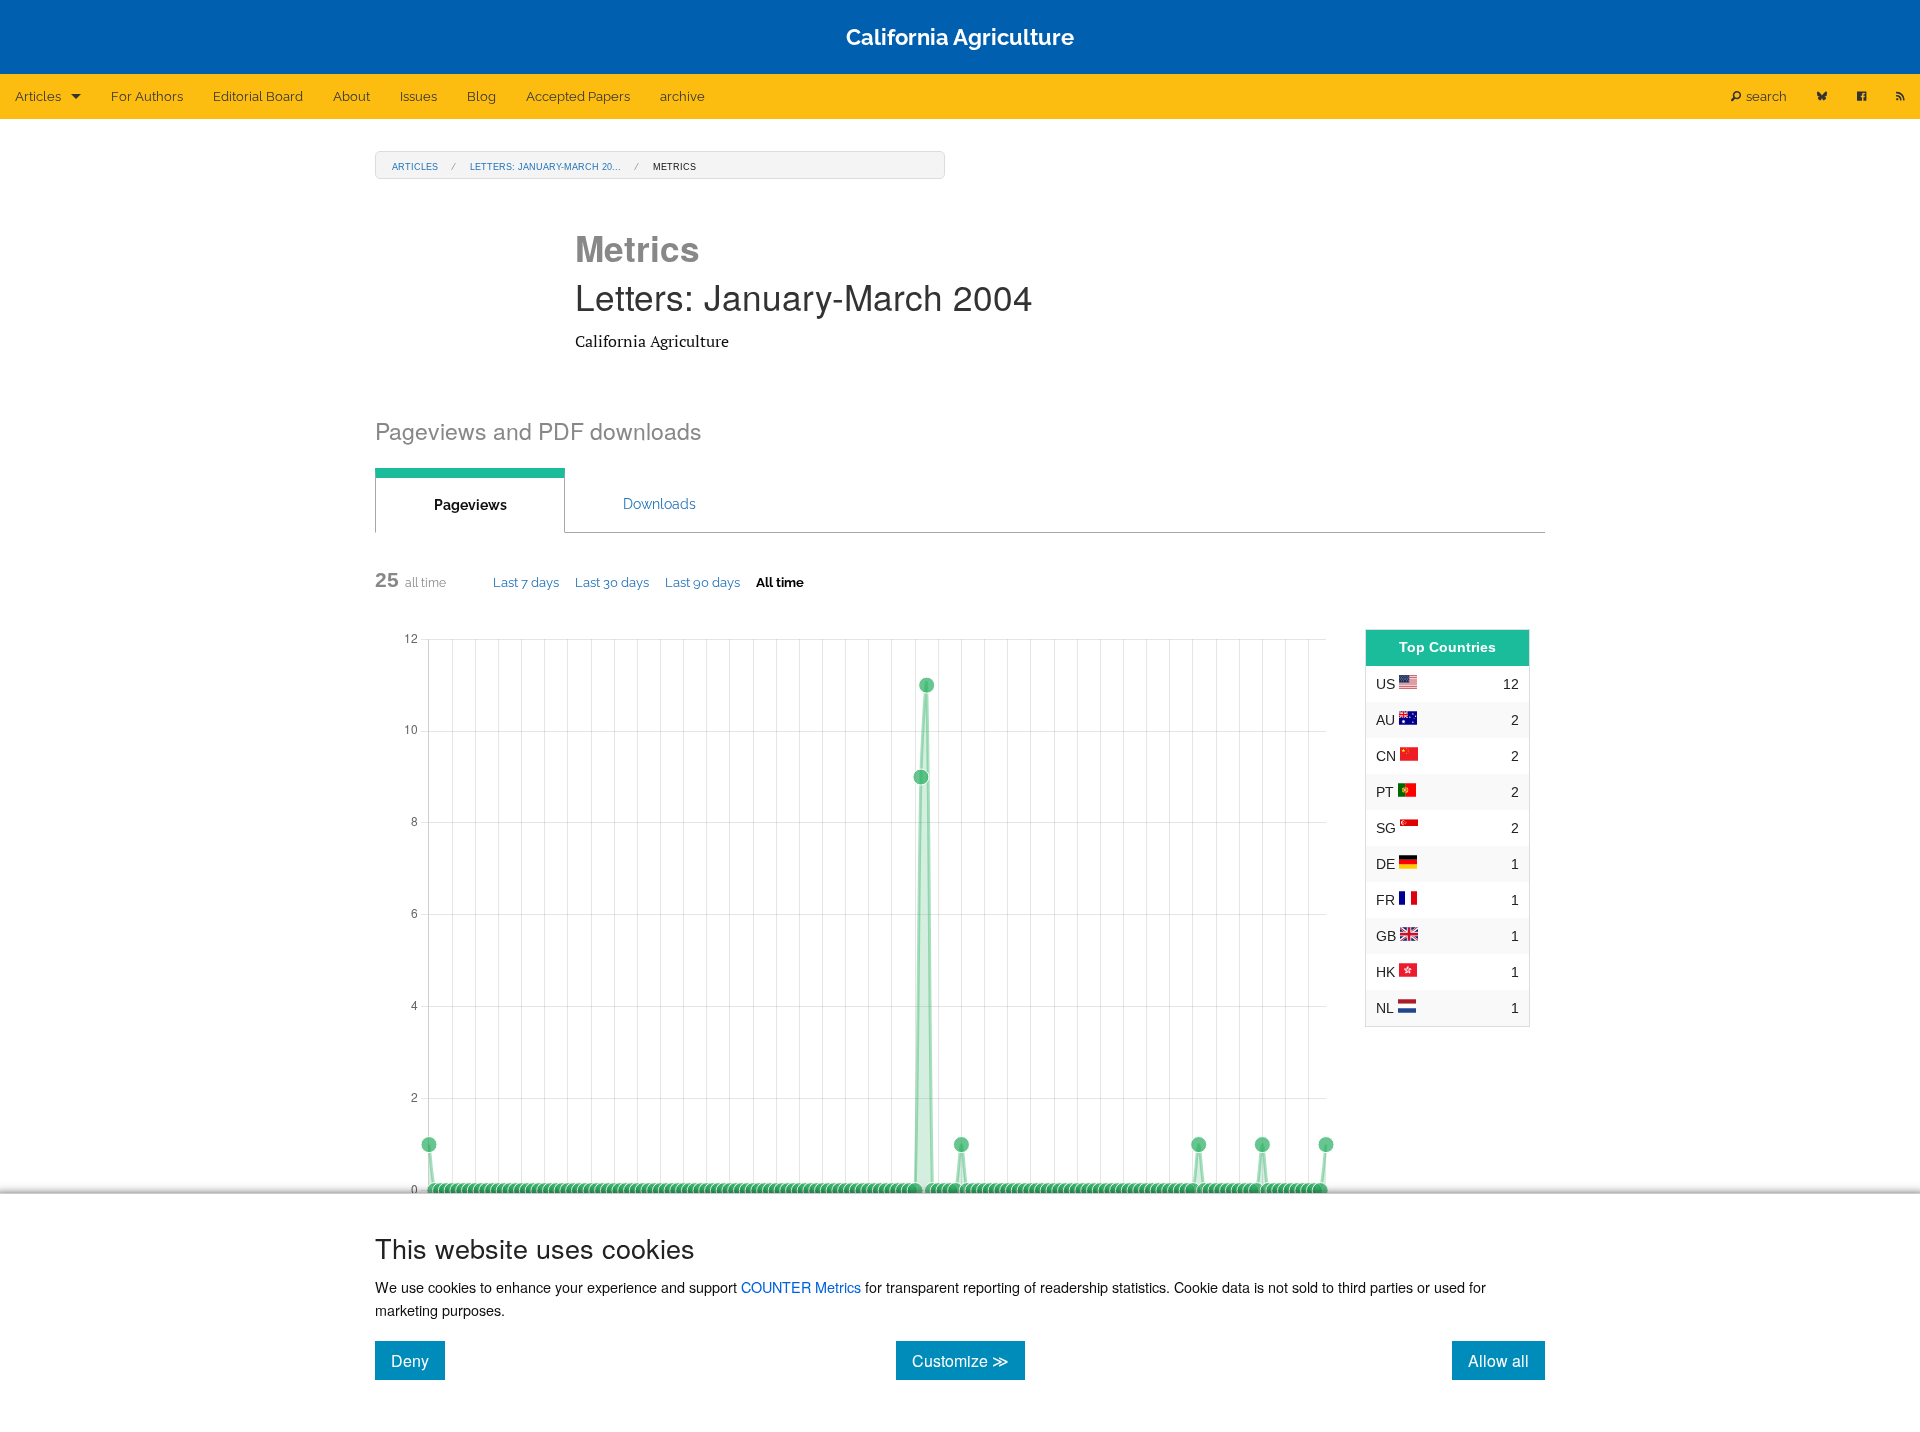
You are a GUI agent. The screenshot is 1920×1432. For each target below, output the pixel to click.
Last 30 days (612, 582)
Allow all (1506, 1360)
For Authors (147, 96)
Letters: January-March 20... (545, 165)
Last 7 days (526, 582)
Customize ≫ (968, 1360)
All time (780, 582)
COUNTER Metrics (801, 1286)
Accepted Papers (578, 96)
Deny (418, 1360)
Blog (481, 96)
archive (682, 96)
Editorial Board (258, 96)
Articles (38, 96)
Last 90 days (702, 582)
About (351, 96)
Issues (418, 96)
